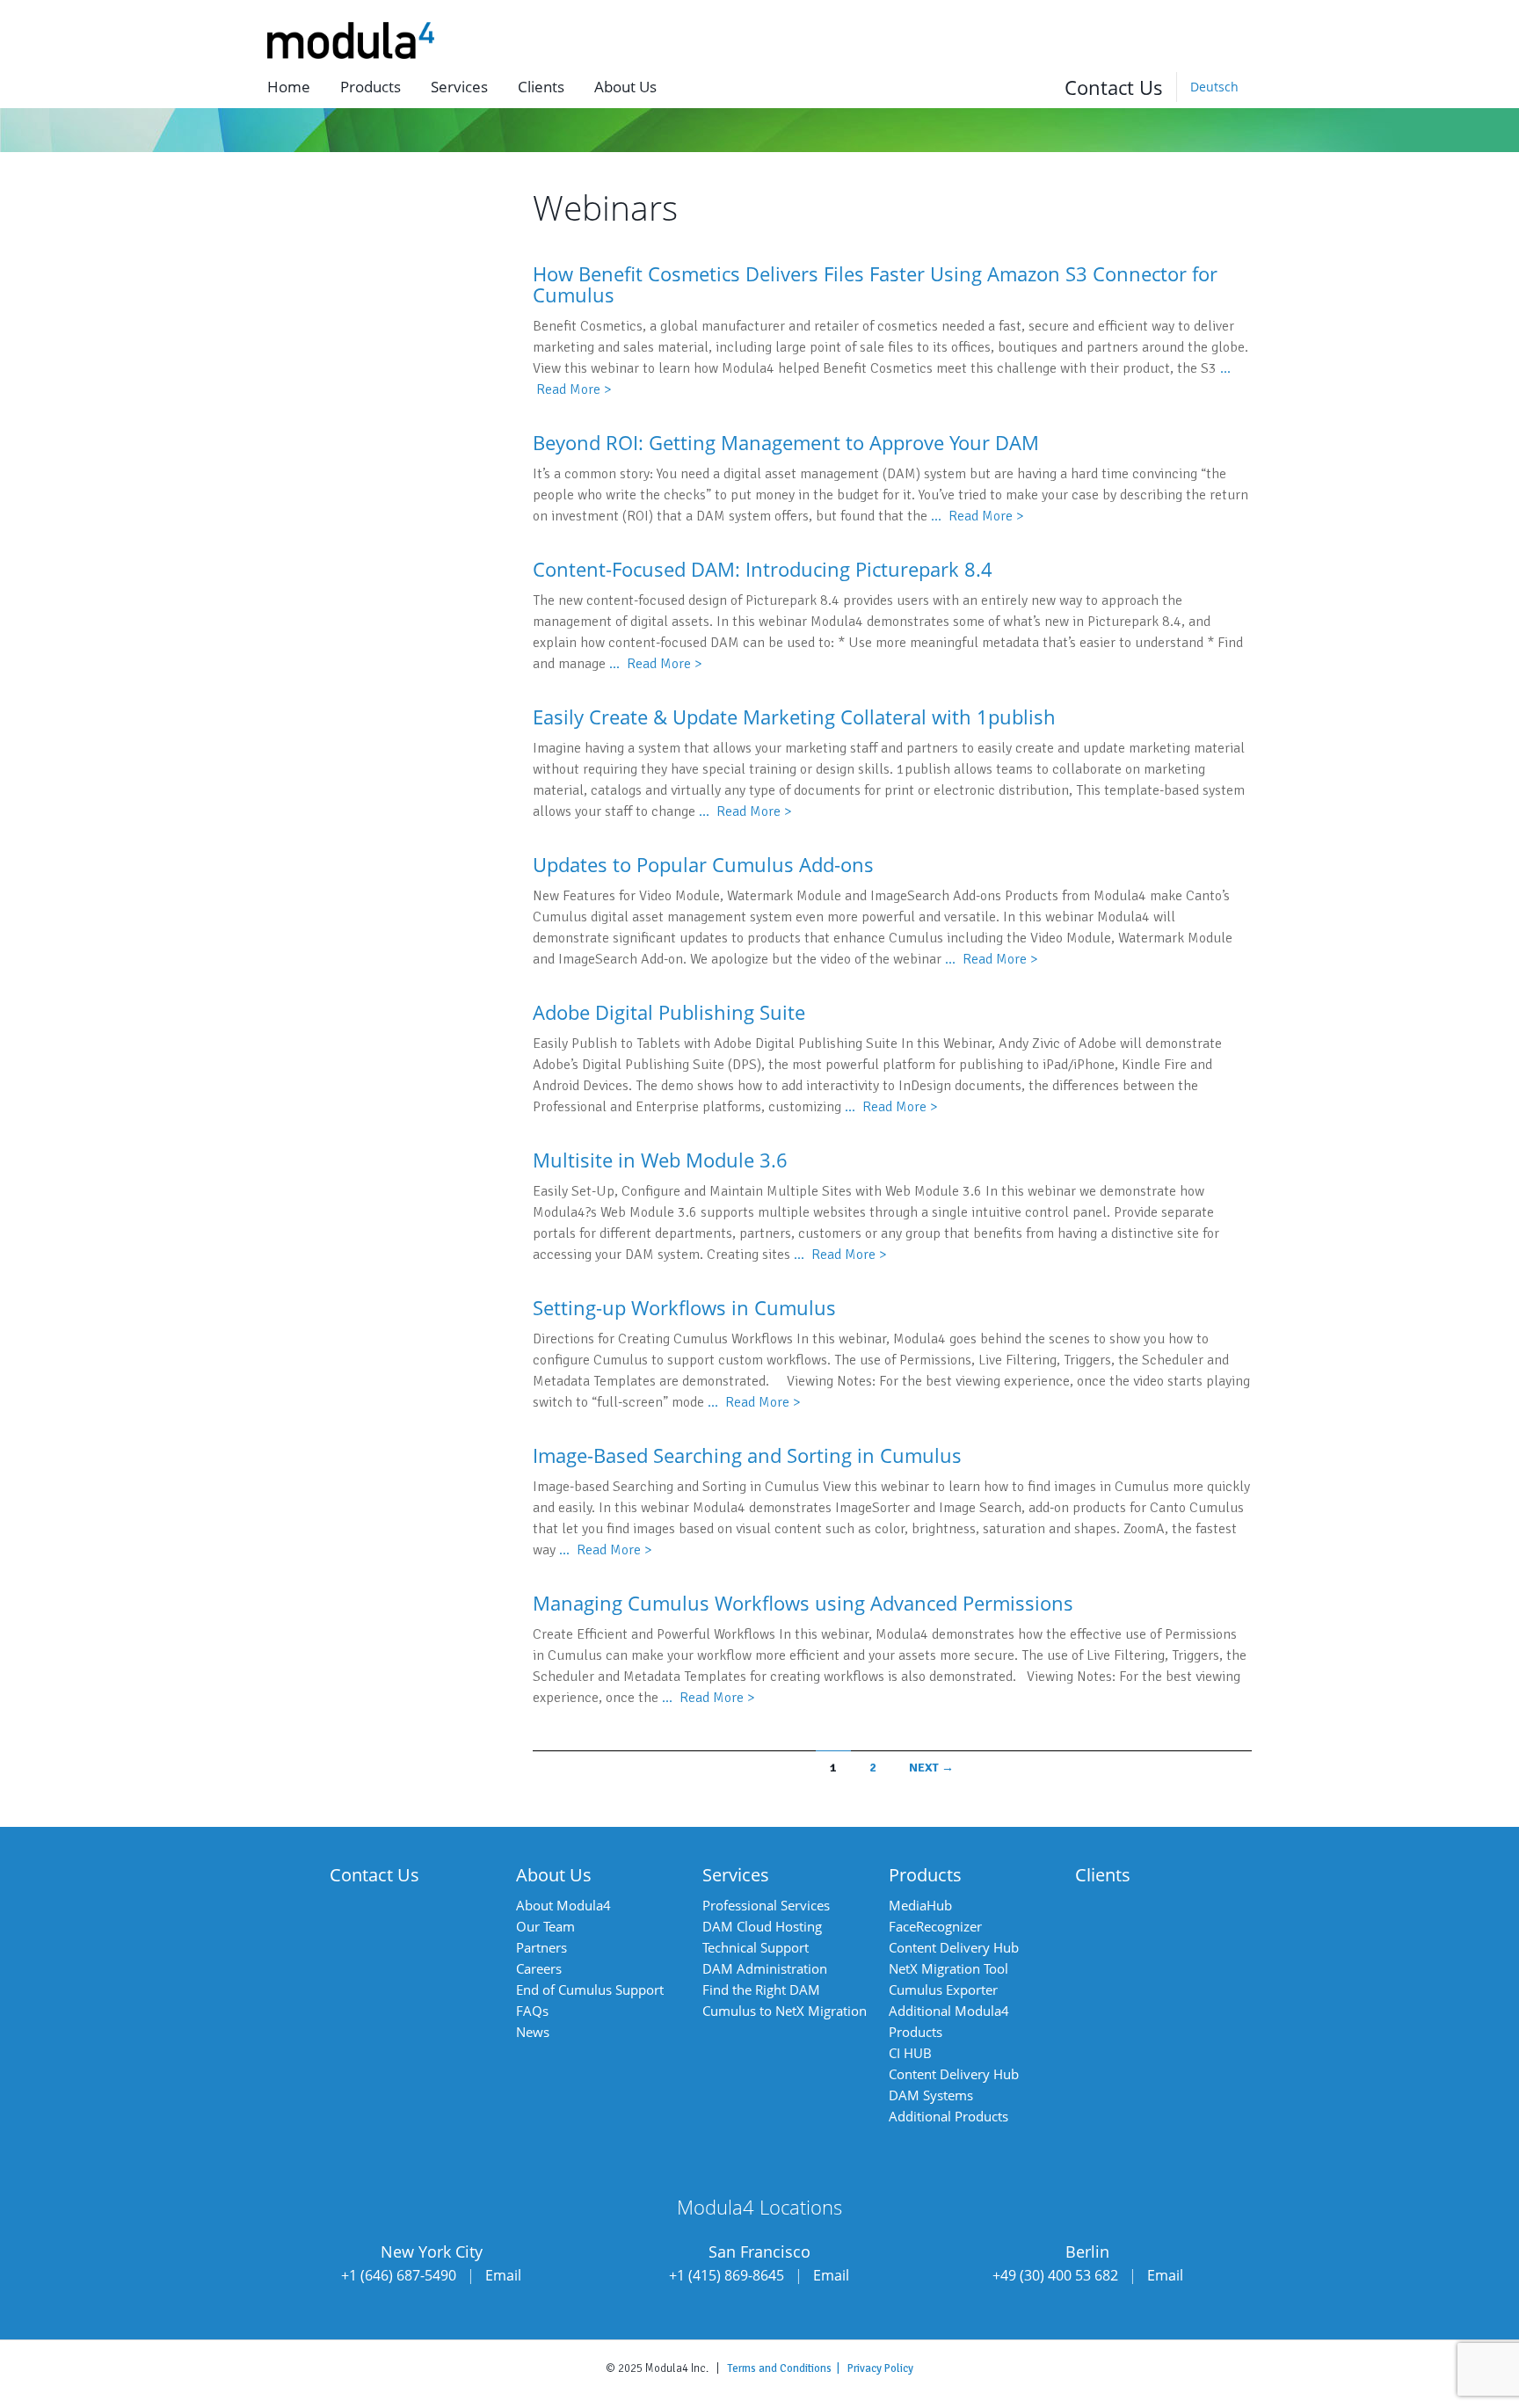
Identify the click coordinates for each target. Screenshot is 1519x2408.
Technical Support (756, 1947)
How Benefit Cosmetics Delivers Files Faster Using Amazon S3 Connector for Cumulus (875, 284)
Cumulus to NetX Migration (785, 2011)
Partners (541, 1947)
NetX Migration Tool (948, 1968)
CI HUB (910, 2053)
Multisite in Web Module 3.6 (660, 1160)
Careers (539, 1968)
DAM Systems (931, 2095)
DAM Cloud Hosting (762, 1926)
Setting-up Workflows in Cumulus (684, 1307)
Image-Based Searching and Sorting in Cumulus (747, 1455)
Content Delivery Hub (954, 1947)
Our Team (545, 1926)
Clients (541, 87)
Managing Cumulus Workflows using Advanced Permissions (803, 1603)
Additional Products (948, 2116)
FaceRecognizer (935, 1926)
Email (503, 2275)
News (533, 2032)
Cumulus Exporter (943, 1990)
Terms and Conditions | (787, 2368)
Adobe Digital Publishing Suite (669, 1012)
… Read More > (977, 516)
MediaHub (920, 1905)
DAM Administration (765, 1968)
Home (289, 87)
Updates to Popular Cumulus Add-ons (703, 864)
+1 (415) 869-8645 (727, 2275)
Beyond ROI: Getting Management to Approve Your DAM (786, 442)
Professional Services (766, 1905)
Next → (931, 1768)
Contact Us (1114, 87)
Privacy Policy (880, 2368)
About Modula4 (563, 1905)
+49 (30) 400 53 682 (1055, 2275)
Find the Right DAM (761, 1990)
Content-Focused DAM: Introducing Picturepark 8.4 (763, 569)
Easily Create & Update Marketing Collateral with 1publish (794, 717)
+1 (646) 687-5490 (399, 2275)
